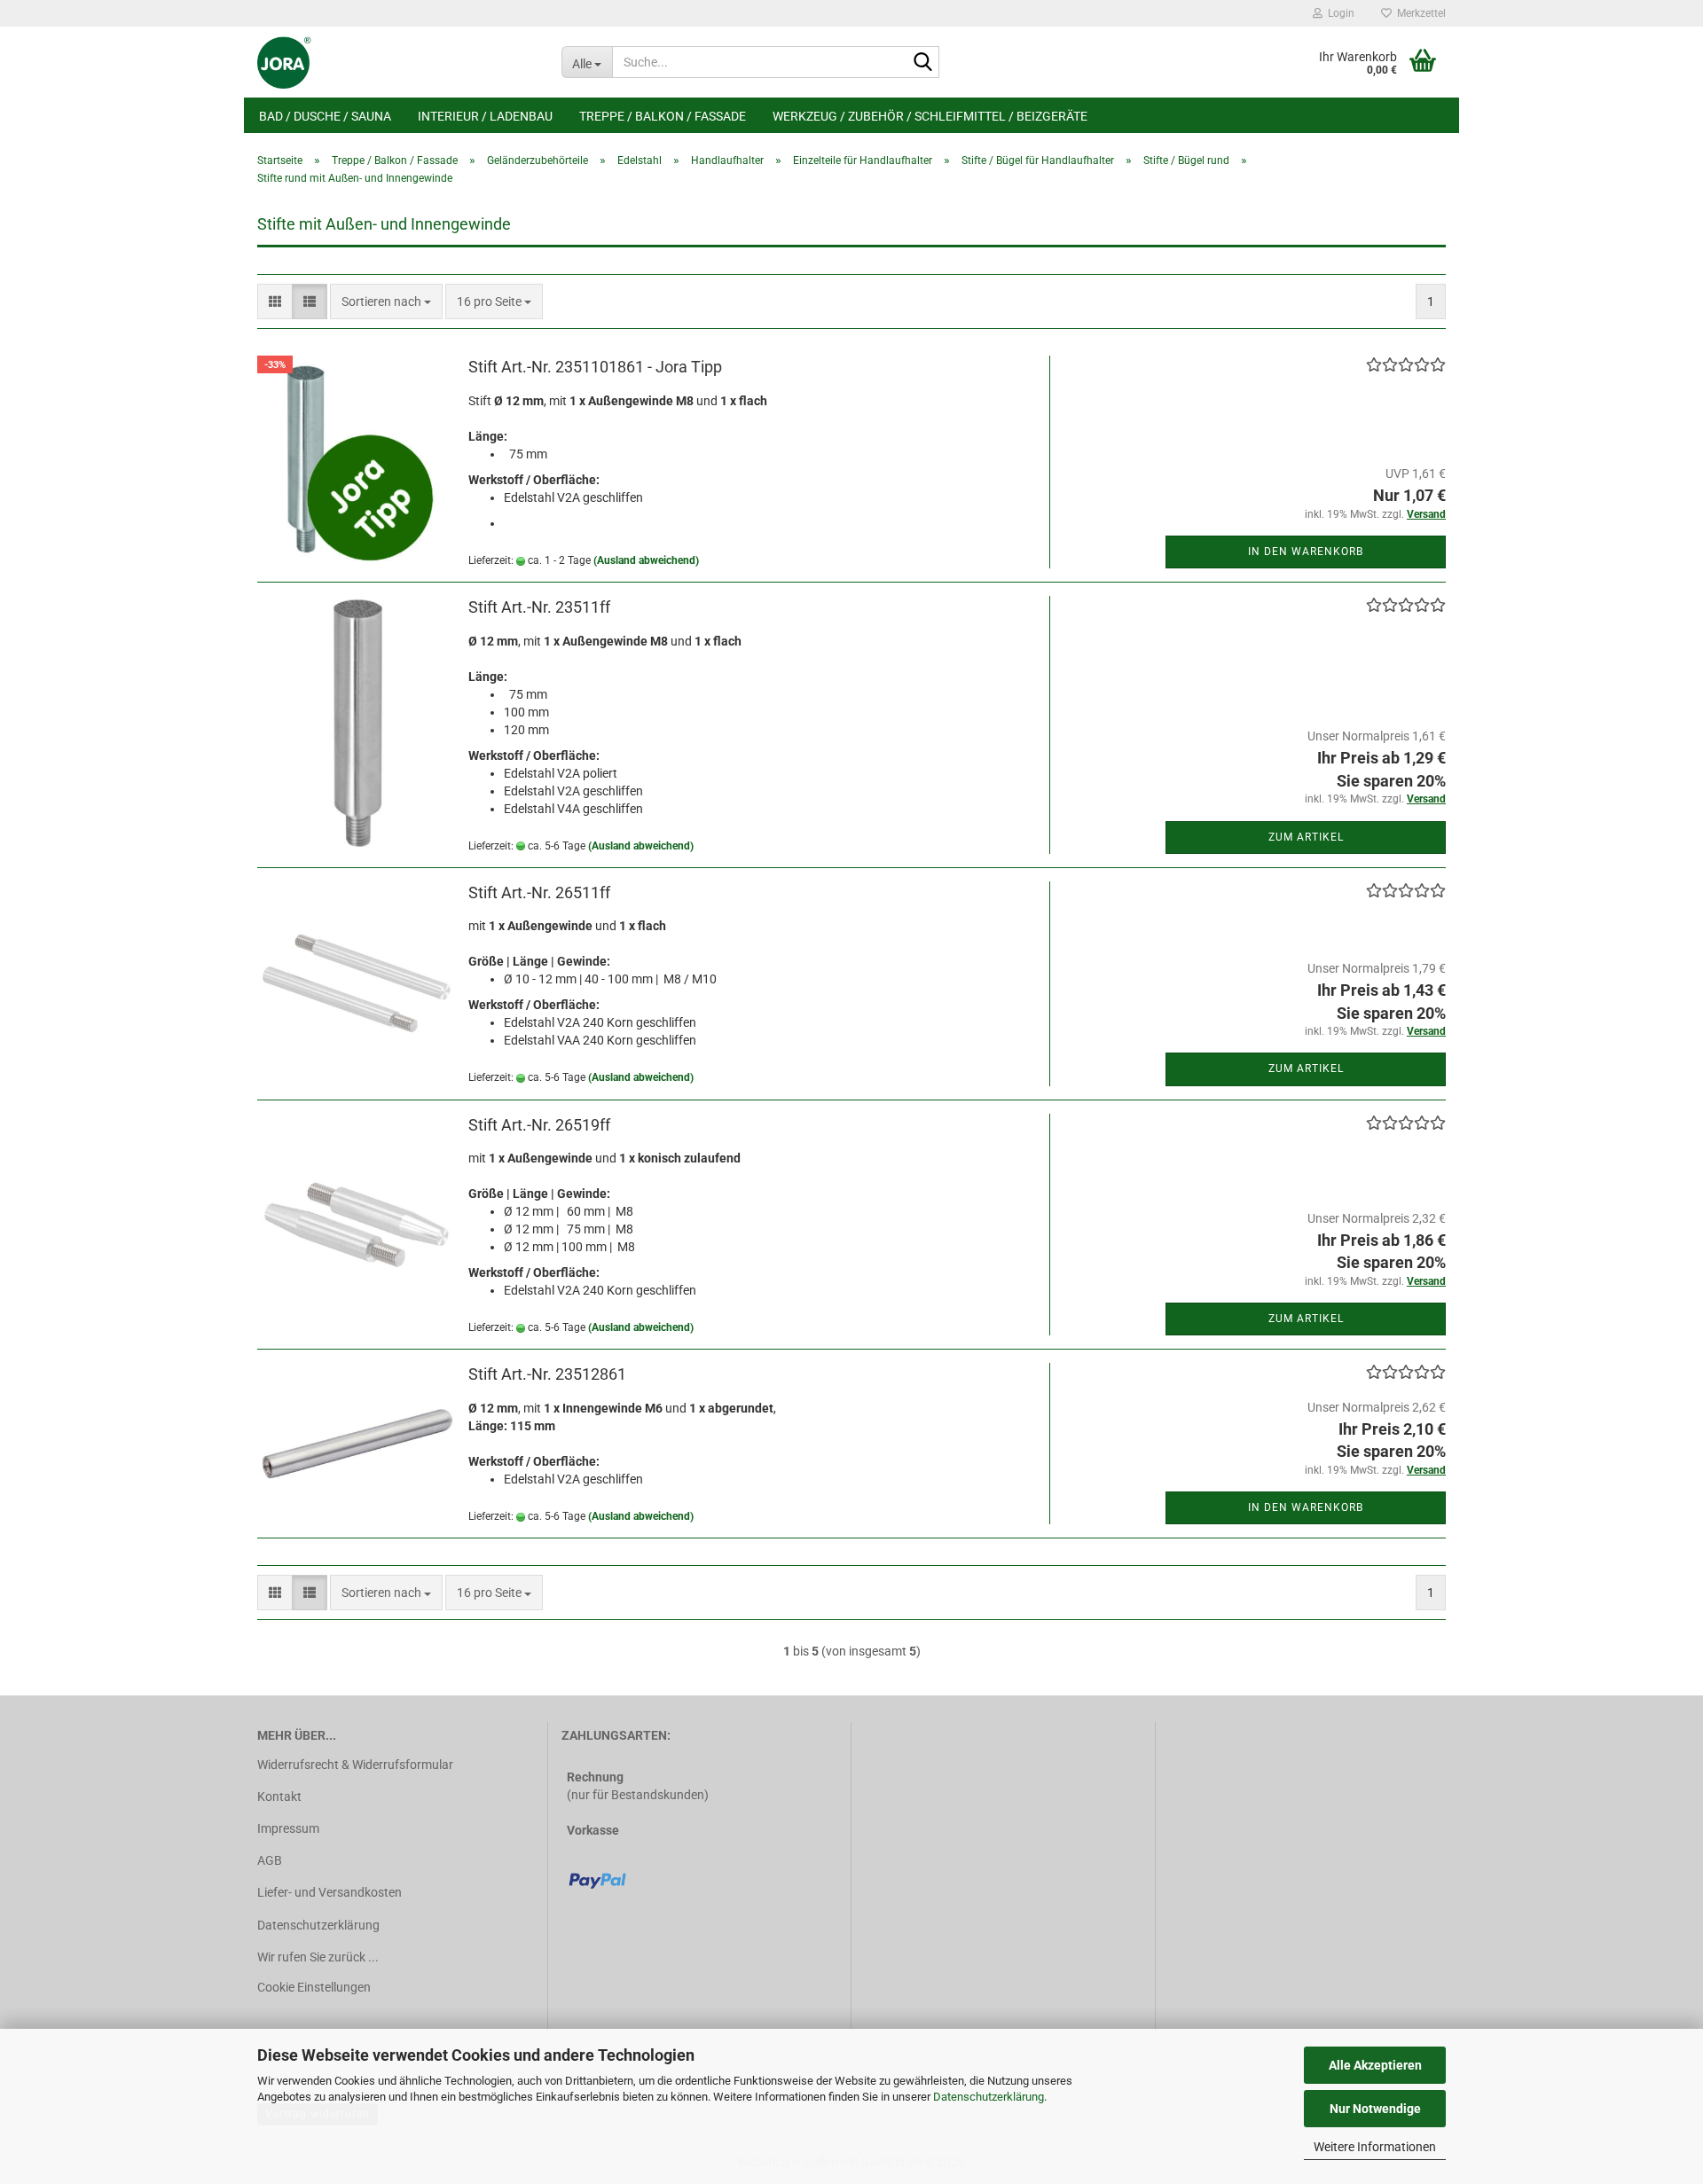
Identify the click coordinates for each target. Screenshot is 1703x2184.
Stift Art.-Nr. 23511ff (539, 607)
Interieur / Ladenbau (485, 116)
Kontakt (279, 1797)
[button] (275, 301)
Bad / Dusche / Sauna (325, 116)
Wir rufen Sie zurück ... (318, 1957)
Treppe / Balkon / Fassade (663, 116)
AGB (270, 1860)
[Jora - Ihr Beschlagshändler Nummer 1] (396, 62)
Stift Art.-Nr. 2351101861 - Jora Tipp (595, 367)
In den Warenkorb (1306, 552)
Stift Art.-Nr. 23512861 (547, 1374)
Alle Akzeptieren (1375, 2065)
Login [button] (1338, 13)
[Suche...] (922, 63)
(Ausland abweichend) (646, 560)
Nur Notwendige (1375, 2109)
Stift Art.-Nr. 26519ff (539, 1125)
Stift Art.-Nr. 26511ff (539, 892)
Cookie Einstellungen (314, 1987)
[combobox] (386, 301)
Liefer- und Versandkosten (330, 1892)
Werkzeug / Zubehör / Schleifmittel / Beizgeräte (930, 116)
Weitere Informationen (1375, 2147)
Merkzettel (1419, 13)
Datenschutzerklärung (989, 2097)
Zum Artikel (1306, 837)
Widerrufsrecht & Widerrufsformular (355, 1765)
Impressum (288, 1828)
